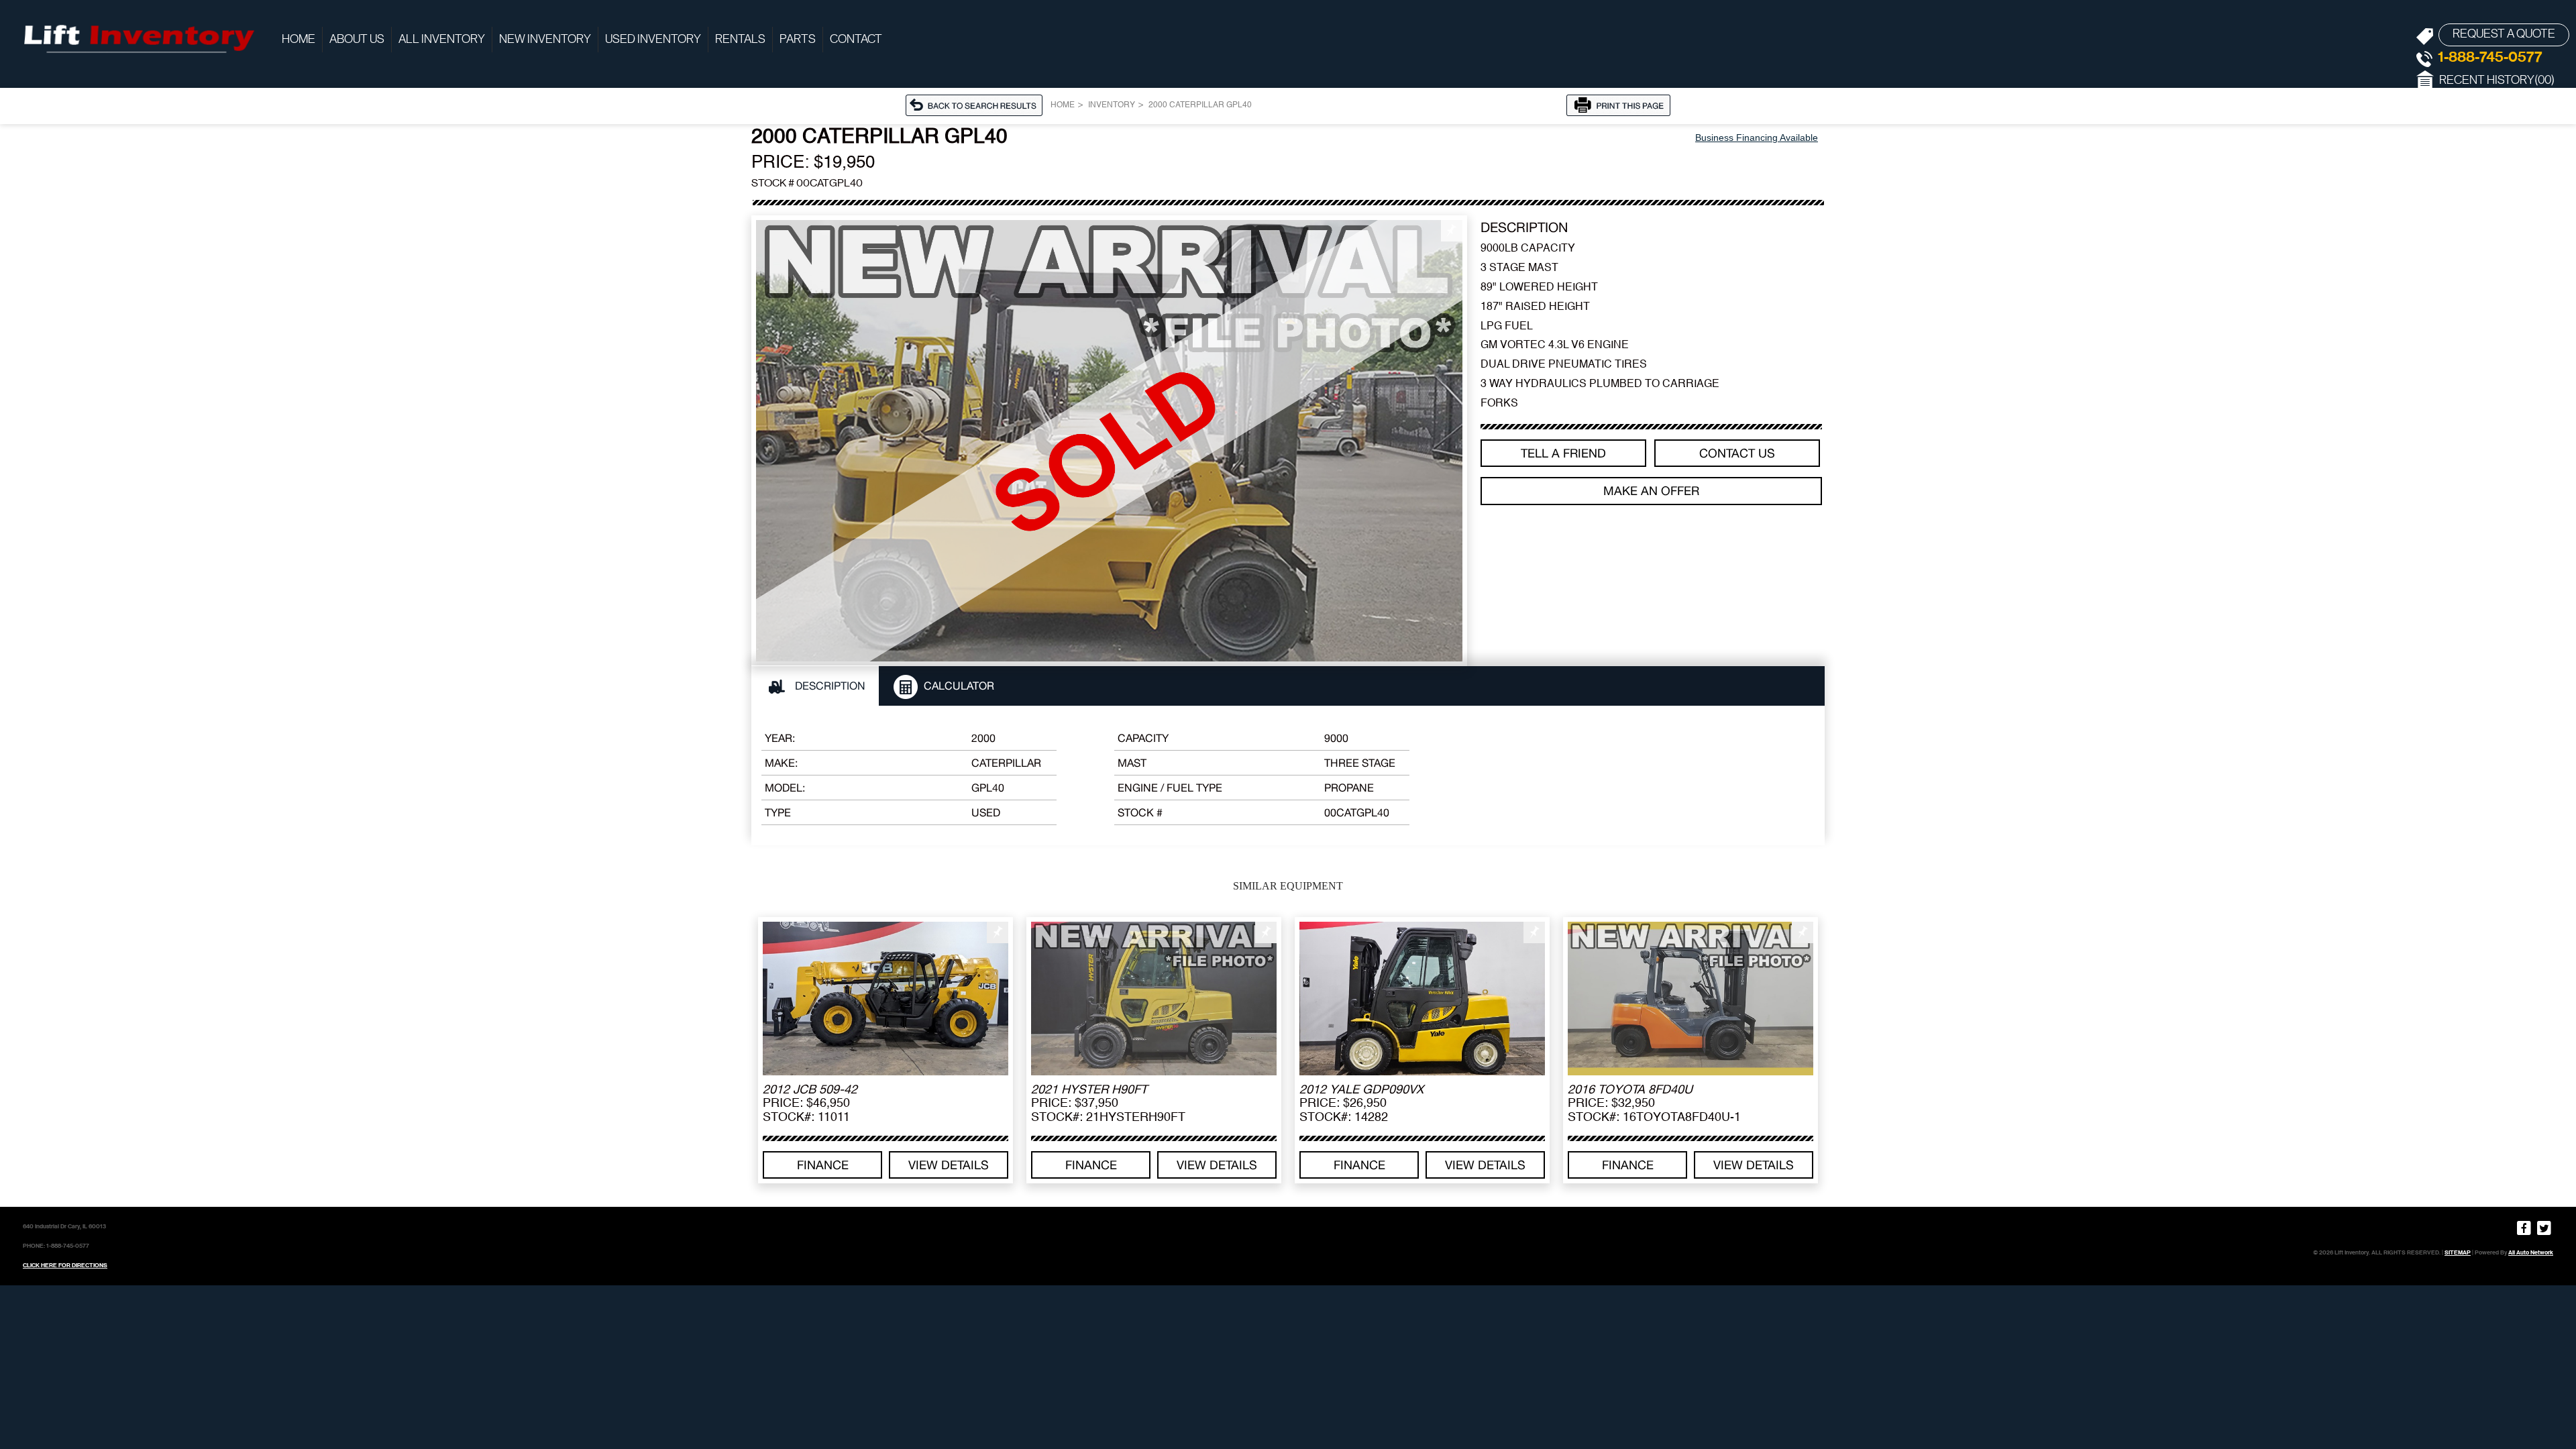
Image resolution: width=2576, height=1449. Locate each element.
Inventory (1112, 105)
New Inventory (545, 40)
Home (299, 40)
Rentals (740, 40)
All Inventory (442, 40)
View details (949, 1165)
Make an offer (1651, 491)
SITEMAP (2458, 1252)
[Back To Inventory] (978, 105)
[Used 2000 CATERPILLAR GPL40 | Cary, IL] (1109, 441)
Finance (823, 1165)
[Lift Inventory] (138, 37)
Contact (856, 40)
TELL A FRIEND (1563, 453)
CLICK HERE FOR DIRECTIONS (65, 1265)
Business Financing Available (1757, 138)
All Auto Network (2531, 1252)
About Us (357, 40)
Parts (798, 40)
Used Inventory (653, 40)
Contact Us (1737, 453)
